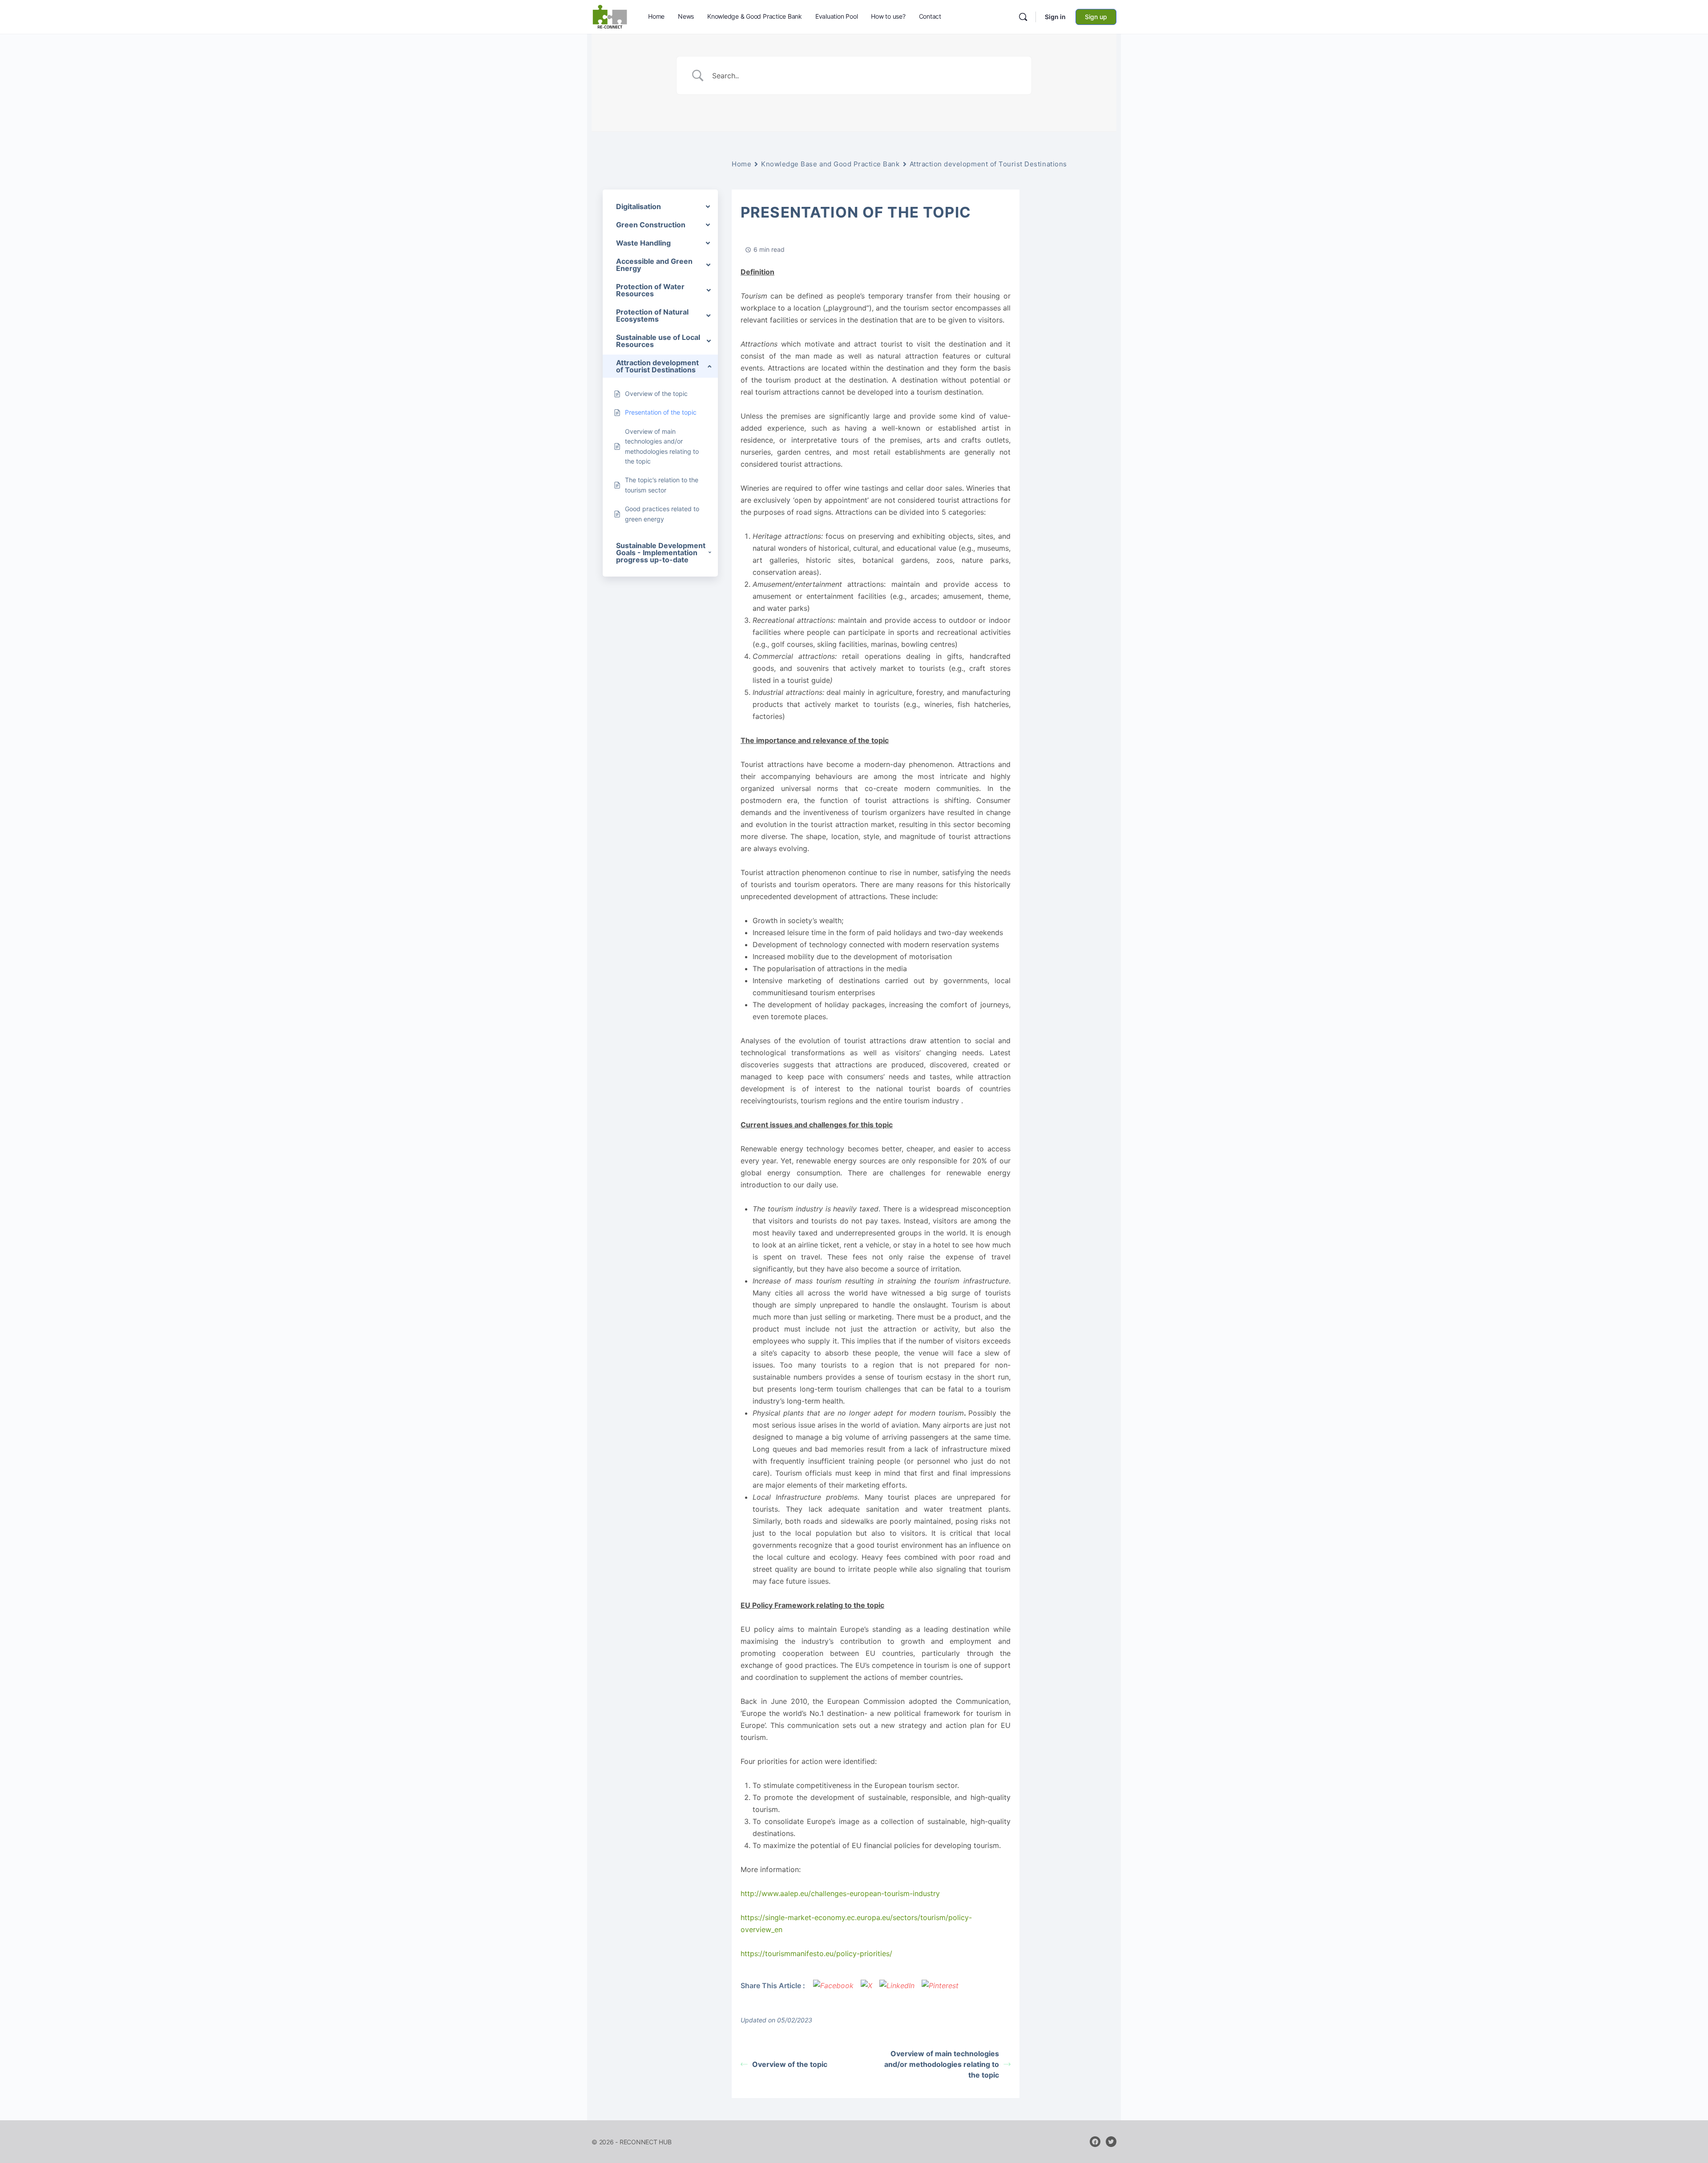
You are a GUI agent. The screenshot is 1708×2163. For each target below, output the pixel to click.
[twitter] (1111, 2142)
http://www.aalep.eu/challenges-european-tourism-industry (840, 1893)
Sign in (1055, 17)
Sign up (1096, 17)
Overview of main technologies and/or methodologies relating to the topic (942, 2064)
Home (741, 164)
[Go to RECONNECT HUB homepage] (610, 16)
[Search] (1023, 17)
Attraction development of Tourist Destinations (988, 164)
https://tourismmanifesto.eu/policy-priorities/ (816, 1953)
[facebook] (1095, 2142)
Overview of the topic (790, 2064)
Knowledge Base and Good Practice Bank (830, 164)
